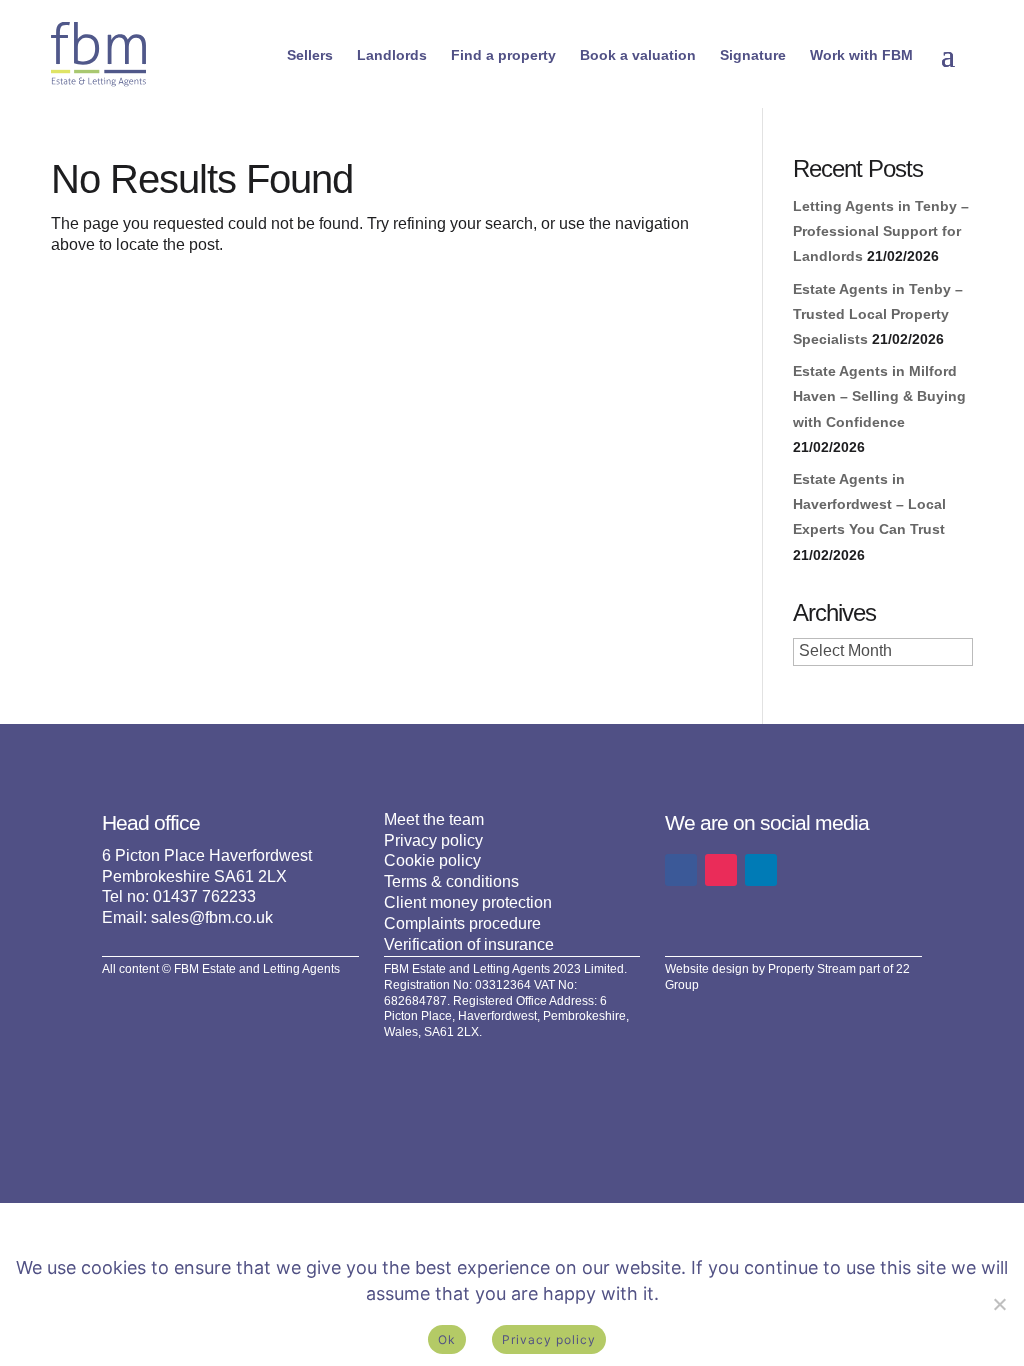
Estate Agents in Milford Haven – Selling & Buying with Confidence (879, 396)
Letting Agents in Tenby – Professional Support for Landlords (881, 231)
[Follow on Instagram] (721, 870)
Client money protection (468, 902)
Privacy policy (433, 840)
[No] (999, 1304)
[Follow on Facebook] (681, 870)
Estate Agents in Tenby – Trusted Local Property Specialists (878, 314)
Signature (753, 55)
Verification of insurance (469, 944)
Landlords (392, 55)
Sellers (310, 55)
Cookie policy (432, 860)
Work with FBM (861, 55)
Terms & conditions (451, 881)
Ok (447, 1339)
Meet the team (434, 819)
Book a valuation (638, 55)
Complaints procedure (462, 923)
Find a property (503, 55)
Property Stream (812, 969)
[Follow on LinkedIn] (761, 870)
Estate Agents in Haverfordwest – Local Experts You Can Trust (869, 504)
